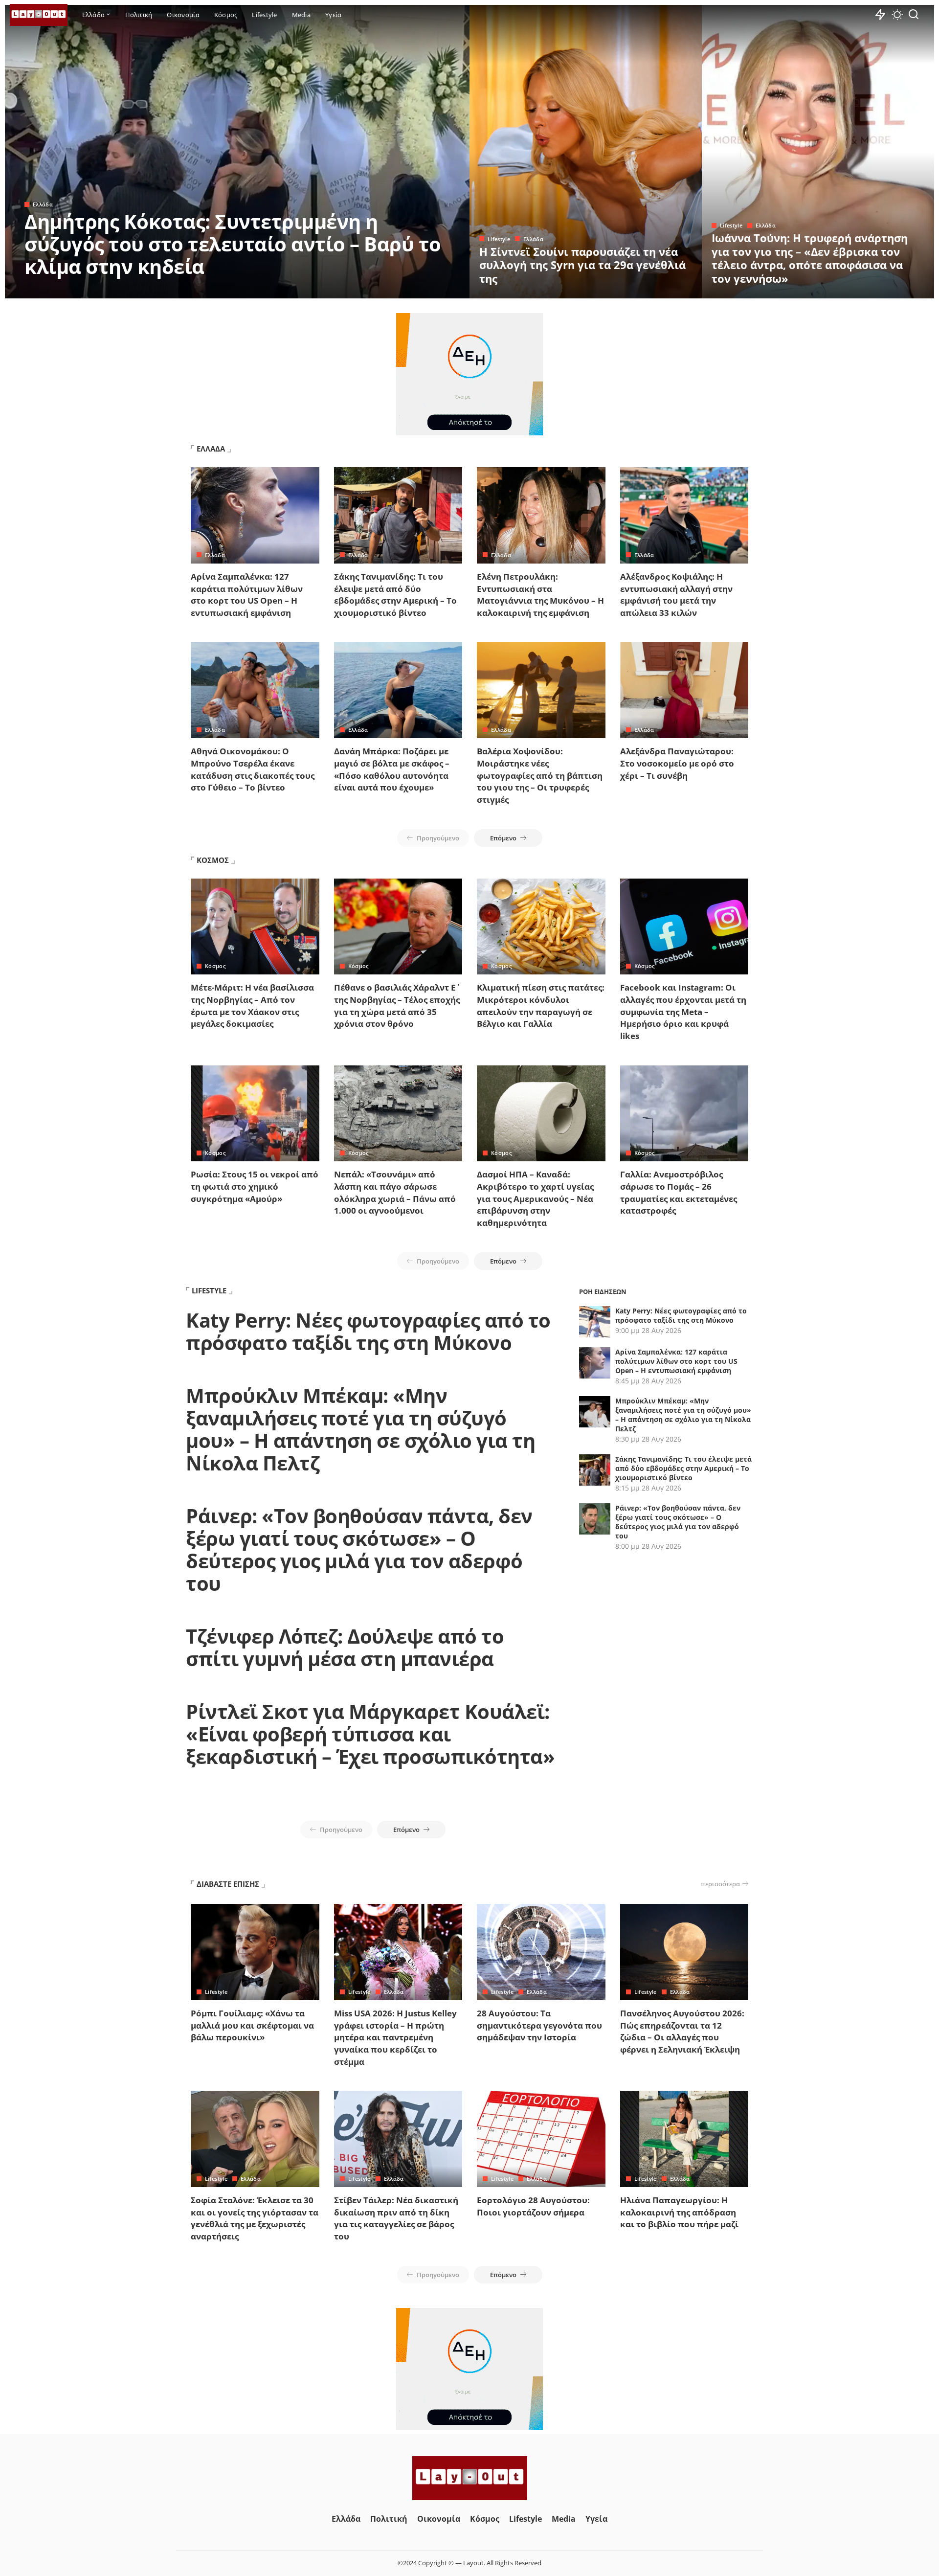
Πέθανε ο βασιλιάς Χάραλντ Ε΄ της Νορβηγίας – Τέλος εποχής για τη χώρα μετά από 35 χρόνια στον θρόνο (397, 1006)
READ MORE (423, 290)
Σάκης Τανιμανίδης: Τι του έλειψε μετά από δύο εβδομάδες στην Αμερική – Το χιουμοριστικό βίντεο (395, 595)
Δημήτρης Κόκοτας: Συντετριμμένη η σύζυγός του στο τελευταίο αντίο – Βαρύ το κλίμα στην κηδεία (233, 244)
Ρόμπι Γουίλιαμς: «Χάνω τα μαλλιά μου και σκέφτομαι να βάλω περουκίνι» (252, 2025)
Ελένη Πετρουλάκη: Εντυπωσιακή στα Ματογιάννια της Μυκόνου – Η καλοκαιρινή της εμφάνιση (540, 595)
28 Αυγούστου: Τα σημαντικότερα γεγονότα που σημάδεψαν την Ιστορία (539, 2025)
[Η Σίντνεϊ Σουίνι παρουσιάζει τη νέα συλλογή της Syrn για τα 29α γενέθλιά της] (586, 152)
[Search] (914, 15)
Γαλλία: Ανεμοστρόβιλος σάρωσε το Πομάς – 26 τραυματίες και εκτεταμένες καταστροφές (679, 1192)
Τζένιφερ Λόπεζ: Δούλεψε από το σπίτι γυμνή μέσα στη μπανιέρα (345, 1647)
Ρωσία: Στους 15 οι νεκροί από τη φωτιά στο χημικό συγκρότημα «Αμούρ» (255, 1186)
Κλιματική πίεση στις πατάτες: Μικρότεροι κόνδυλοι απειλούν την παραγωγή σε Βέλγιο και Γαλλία (541, 1006)
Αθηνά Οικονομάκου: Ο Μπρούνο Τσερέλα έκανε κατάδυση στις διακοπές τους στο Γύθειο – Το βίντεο (253, 769)
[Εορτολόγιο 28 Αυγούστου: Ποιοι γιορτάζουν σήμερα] (541, 2139)
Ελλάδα (43, 204)
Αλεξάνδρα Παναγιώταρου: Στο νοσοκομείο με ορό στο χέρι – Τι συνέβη (677, 763)
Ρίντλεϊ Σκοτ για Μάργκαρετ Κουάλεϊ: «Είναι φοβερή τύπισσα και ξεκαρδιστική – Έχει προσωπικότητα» (370, 1734)
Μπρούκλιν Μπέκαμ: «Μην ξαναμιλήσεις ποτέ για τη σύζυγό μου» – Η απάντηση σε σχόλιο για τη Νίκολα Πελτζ (360, 1429)
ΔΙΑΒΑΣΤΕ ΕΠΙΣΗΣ (228, 1884)
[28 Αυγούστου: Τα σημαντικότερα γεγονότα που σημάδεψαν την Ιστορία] (541, 1952)
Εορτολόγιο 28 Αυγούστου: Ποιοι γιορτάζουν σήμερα (533, 2206)
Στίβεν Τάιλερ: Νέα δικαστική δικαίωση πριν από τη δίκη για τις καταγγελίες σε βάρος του (396, 2218)
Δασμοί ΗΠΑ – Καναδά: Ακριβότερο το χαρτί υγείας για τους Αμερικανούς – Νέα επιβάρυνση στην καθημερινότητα (535, 1198)
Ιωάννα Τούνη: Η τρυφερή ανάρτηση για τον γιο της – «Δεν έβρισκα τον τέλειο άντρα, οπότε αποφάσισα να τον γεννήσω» (810, 258)
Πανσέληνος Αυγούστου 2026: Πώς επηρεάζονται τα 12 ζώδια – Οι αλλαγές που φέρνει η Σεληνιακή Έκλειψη (682, 2031)
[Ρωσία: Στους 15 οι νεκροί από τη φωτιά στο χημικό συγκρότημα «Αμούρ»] (255, 1114)
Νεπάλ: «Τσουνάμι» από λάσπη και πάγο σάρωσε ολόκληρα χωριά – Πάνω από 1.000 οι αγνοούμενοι (395, 1192)
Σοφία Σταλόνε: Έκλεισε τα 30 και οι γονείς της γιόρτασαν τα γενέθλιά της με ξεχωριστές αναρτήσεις (255, 2218)
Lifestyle (499, 239)
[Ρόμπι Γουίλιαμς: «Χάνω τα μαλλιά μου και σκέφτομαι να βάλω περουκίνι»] (255, 1952)
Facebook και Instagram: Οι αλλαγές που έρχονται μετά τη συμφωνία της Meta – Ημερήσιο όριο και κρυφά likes (683, 1012)
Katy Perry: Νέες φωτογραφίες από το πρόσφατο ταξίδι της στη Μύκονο (368, 1331)
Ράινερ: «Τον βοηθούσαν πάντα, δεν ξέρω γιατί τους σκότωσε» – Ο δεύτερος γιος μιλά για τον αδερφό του (359, 1549)
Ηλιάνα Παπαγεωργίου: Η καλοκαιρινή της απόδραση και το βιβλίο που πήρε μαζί (679, 2212)
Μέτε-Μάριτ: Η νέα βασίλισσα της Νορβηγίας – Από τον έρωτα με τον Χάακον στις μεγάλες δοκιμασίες (252, 1006)
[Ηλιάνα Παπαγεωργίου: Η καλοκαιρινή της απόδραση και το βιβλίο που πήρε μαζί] (684, 2139)
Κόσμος (215, 966)
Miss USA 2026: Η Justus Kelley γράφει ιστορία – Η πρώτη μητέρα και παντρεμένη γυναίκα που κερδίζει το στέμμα (395, 2037)
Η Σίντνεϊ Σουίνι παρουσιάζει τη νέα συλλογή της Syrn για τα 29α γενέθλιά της (582, 265)
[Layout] (39, 15)
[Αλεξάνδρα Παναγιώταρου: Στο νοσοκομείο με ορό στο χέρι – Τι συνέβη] (684, 690)
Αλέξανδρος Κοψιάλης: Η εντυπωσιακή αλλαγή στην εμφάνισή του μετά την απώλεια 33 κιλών (676, 595)
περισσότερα (720, 1884)
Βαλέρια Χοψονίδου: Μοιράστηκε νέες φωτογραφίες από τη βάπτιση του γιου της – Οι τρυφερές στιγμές (540, 775)
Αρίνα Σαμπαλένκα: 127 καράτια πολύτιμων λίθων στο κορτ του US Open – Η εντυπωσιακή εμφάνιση (247, 595)
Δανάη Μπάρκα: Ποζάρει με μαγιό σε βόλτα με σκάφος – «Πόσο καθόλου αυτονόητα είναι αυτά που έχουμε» (392, 769)
